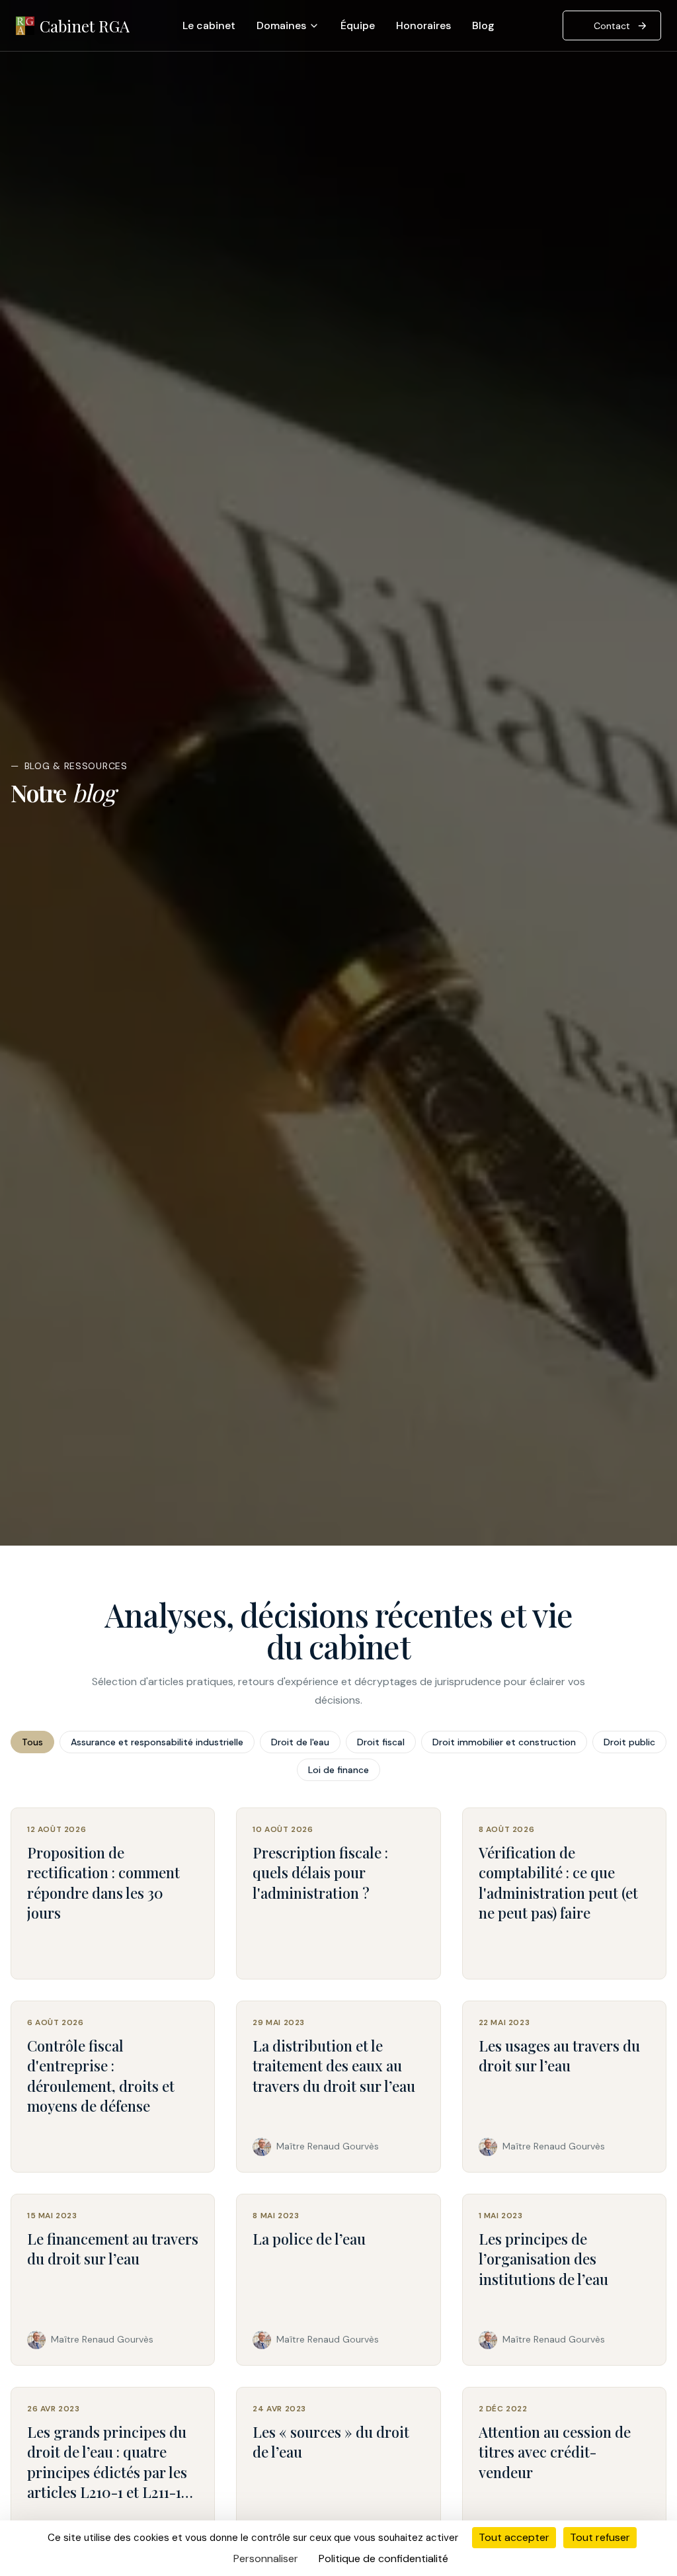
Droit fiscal (381, 1742)
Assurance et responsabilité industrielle (157, 1742)
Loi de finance (338, 1770)
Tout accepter (514, 2537)
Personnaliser (266, 2558)
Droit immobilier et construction (504, 1742)
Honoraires (423, 25)
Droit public (629, 1742)
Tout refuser (600, 2537)
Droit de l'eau (300, 1742)
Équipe (358, 25)
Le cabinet (209, 25)
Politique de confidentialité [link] (383, 2558)
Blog (483, 25)
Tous (32, 1742)
